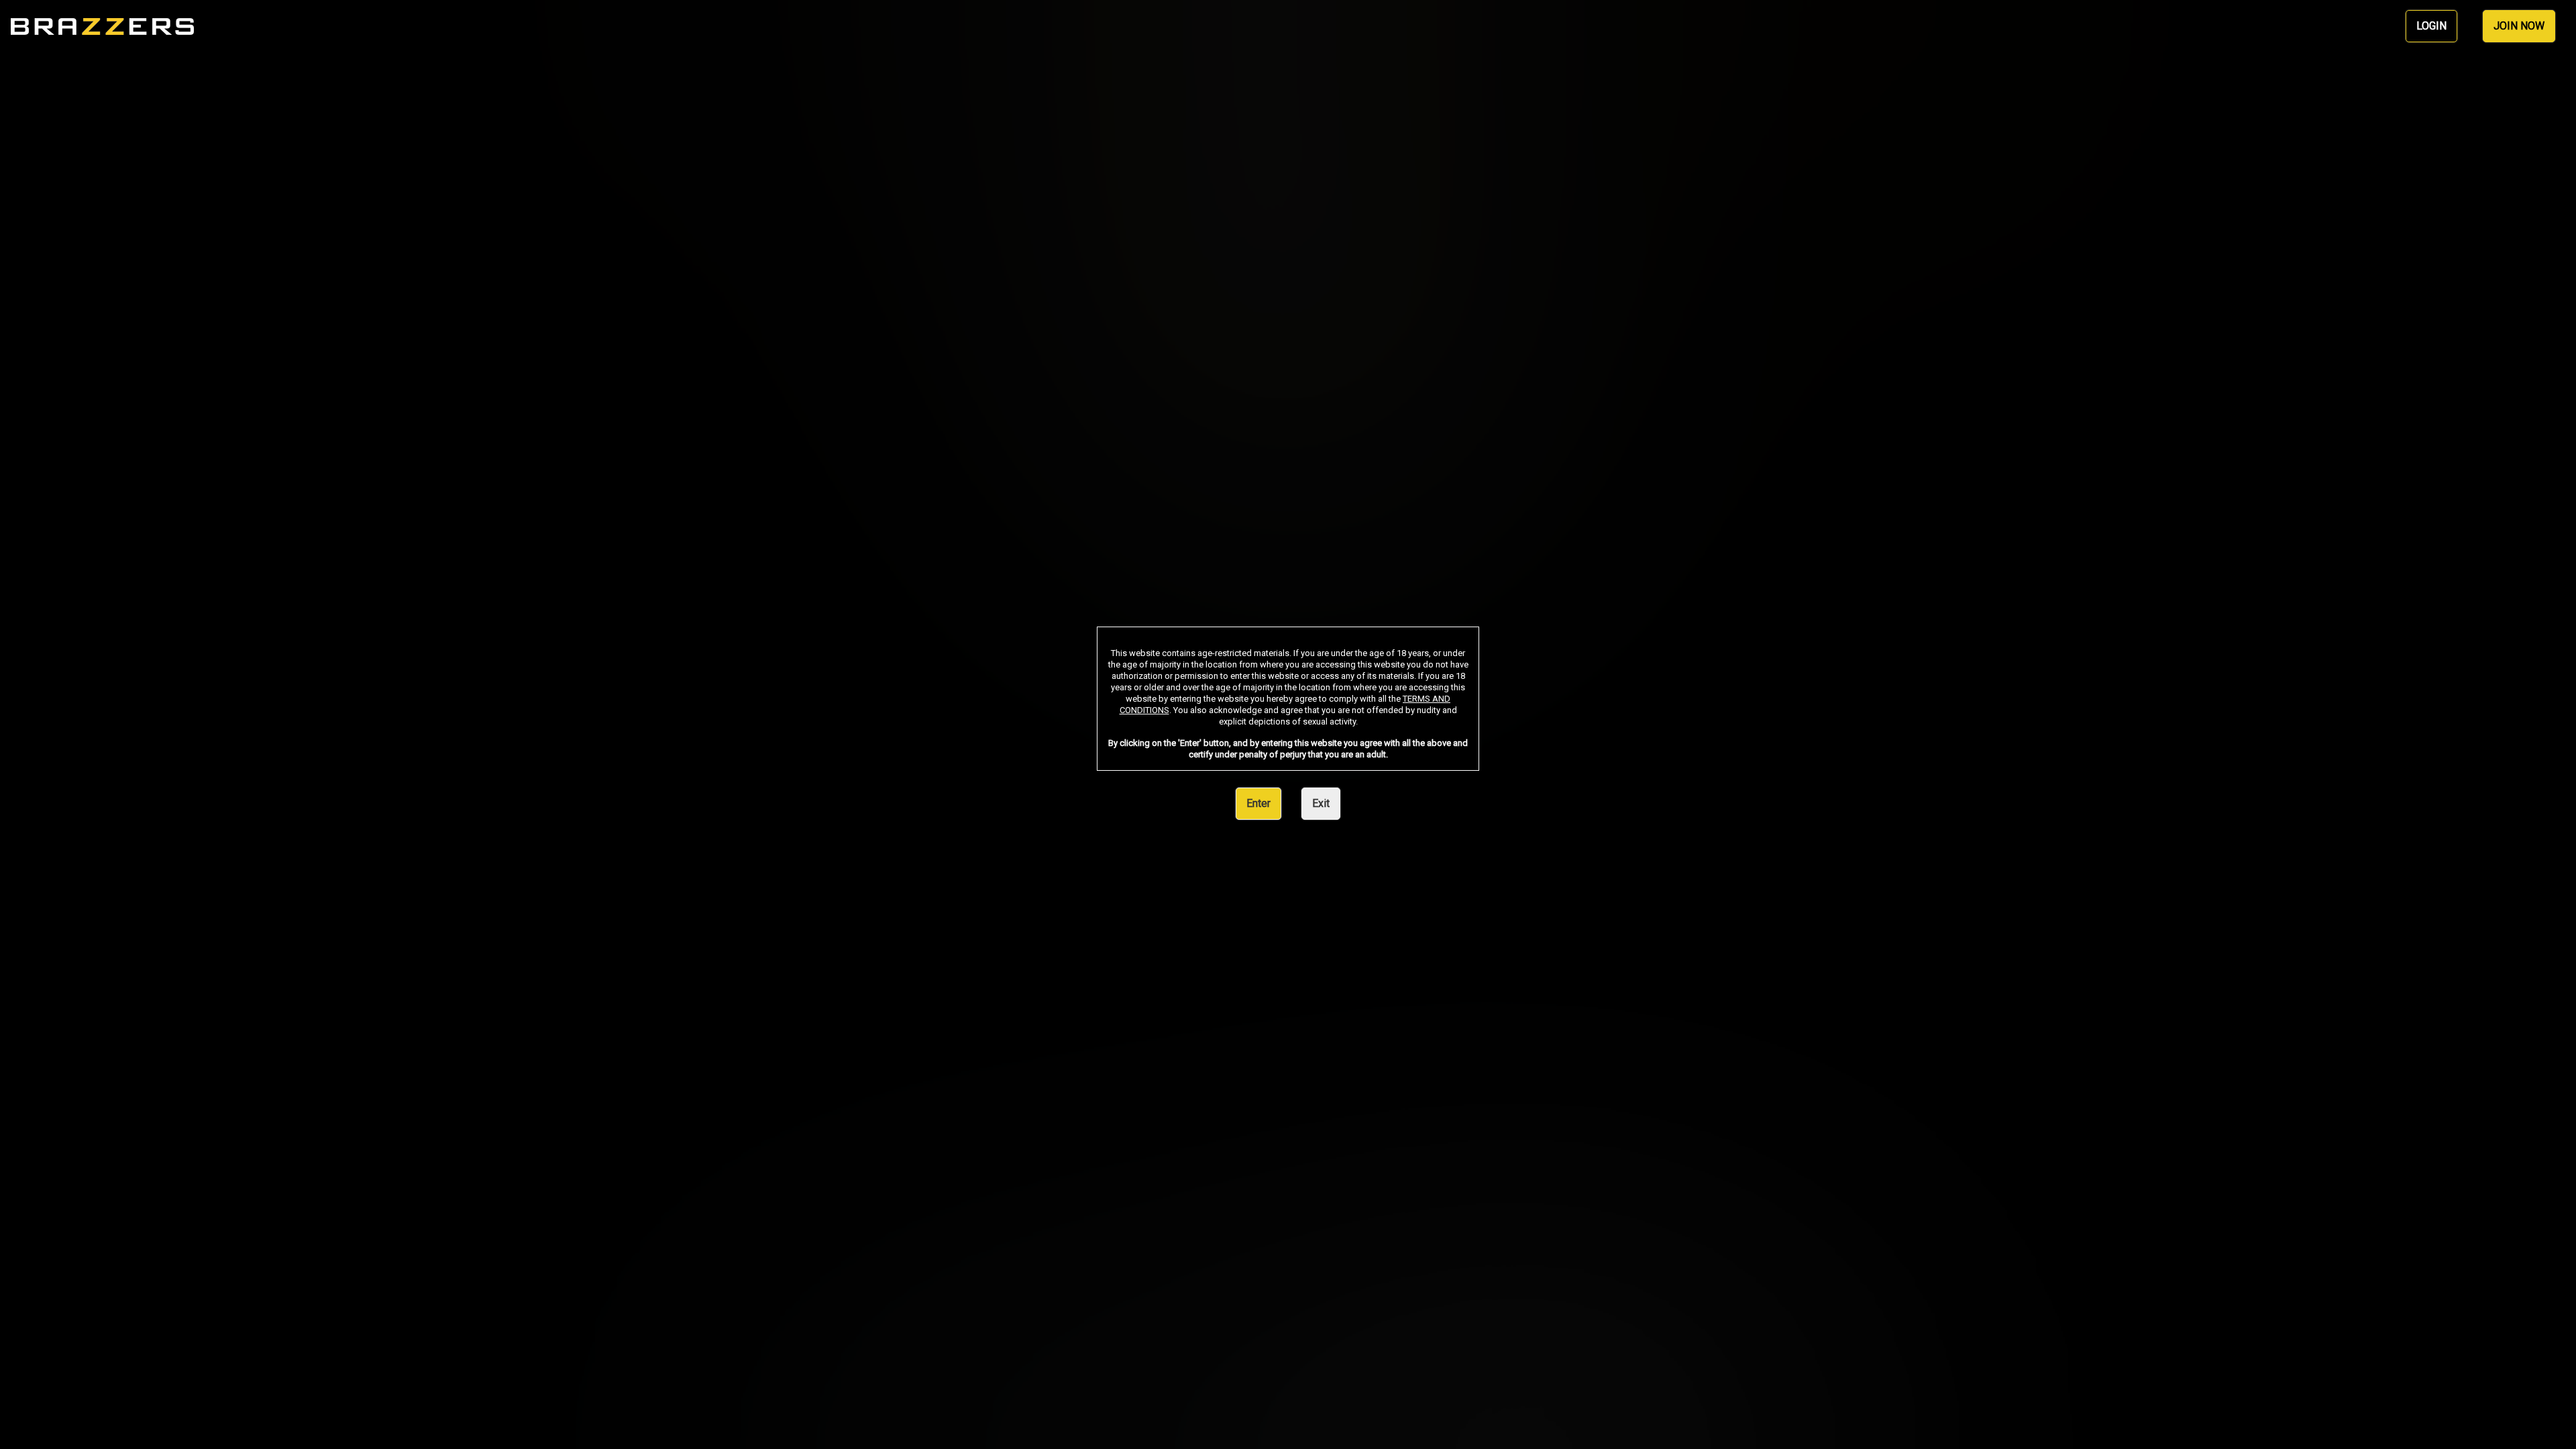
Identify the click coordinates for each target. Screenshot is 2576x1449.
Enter (1258, 803)
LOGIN (2431, 26)
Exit (1321, 803)
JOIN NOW (2519, 26)
